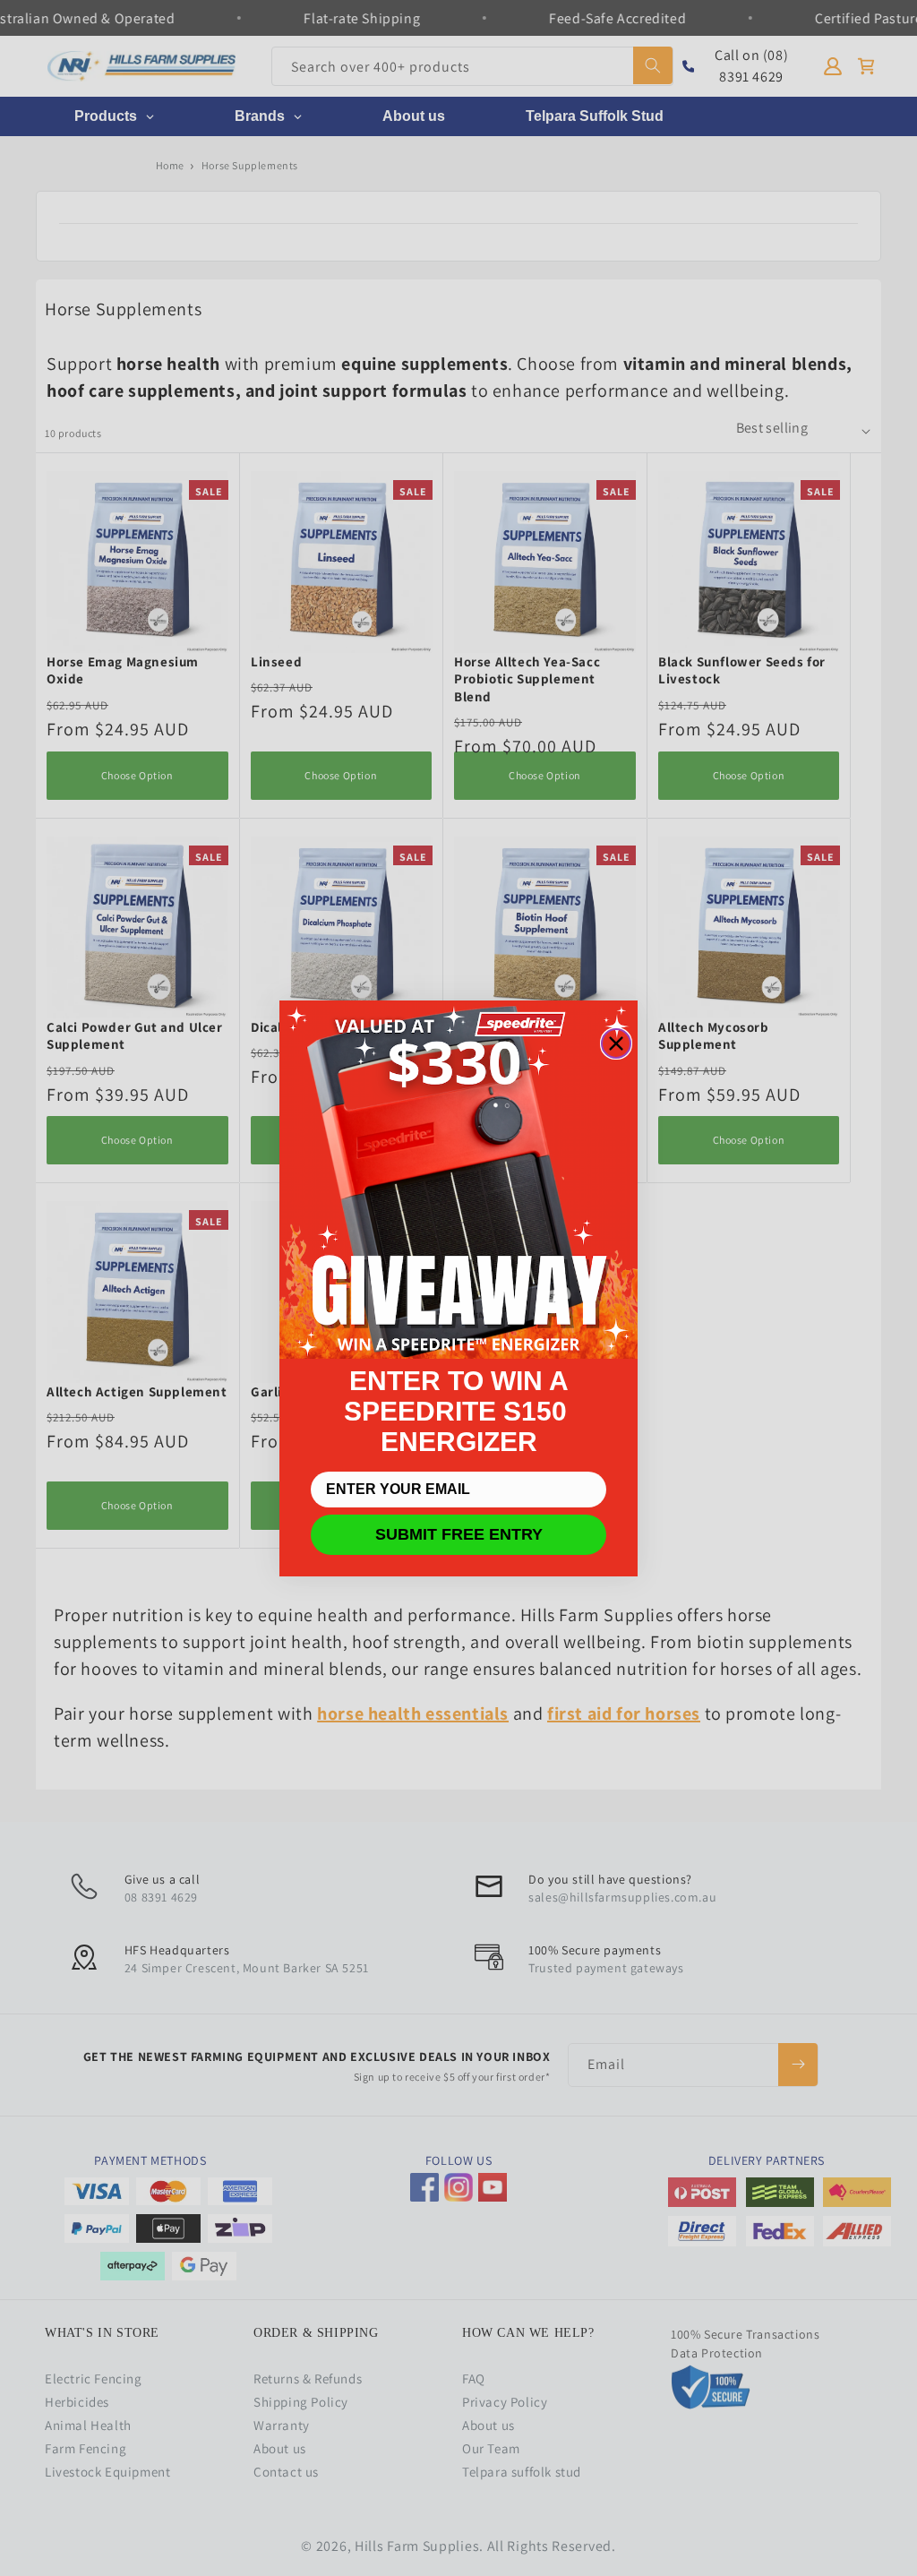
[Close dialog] (616, 1043)
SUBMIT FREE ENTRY (459, 1534)
